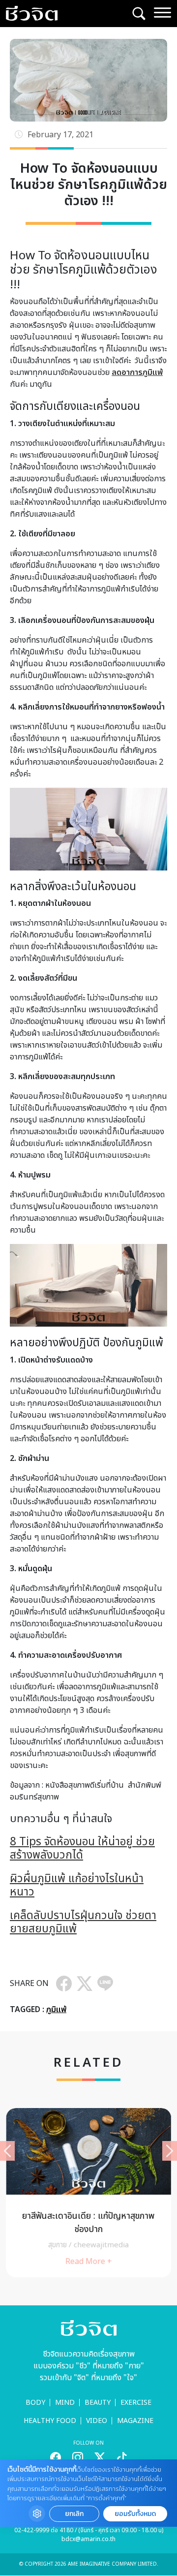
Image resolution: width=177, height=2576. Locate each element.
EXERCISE (136, 2403)
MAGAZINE (135, 2421)
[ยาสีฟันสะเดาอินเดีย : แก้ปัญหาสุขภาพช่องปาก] (88, 2193)
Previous (7, 2151)
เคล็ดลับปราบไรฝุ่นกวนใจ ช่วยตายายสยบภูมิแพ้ (83, 1923)
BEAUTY (98, 2403)
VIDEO (97, 2421)
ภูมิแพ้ (56, 2010)
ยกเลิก (74, 2514)
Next (170, 2151)
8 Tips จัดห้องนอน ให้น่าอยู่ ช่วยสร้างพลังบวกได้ (82, 1849)
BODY (35, 2403)
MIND (65, 2403)
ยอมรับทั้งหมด (135, 2514)
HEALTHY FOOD (50, 2421)
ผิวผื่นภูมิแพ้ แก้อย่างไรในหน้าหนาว (77, 1886)
